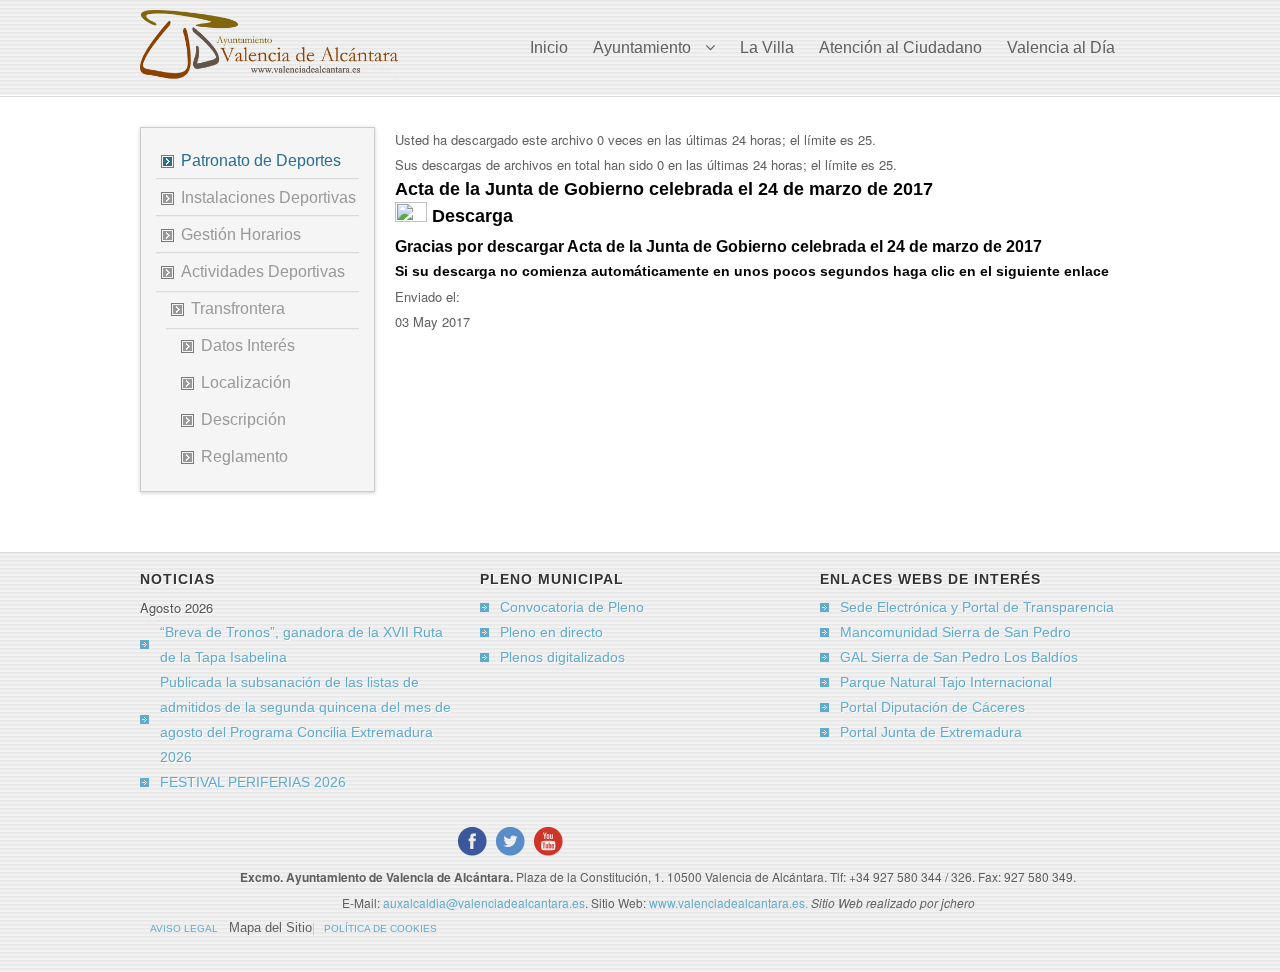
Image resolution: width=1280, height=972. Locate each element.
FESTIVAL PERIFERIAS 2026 (253, 782)
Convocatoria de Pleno (572, 607)
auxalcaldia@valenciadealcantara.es (484, 902)
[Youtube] (548, 841)
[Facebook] (472, 841)
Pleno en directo (551, 632)
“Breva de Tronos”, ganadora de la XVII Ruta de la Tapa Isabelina (301, 644)
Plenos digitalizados (562, 657)
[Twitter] (510, 841)
